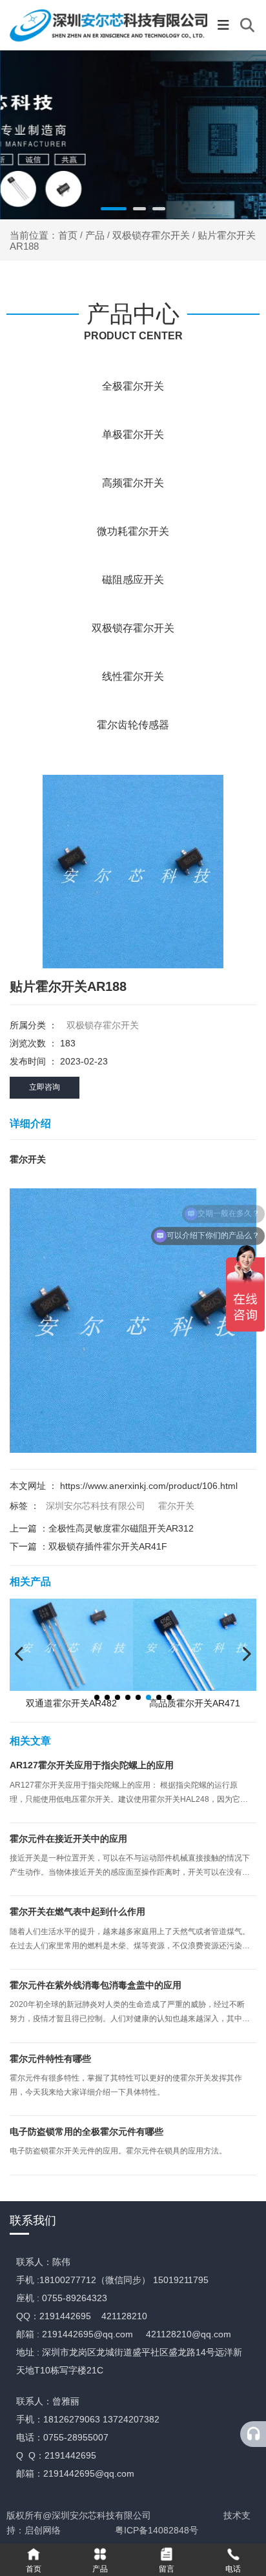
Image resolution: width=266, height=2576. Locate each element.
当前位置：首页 (45, 235)
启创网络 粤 (74, 2530)
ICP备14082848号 (161, 2530)
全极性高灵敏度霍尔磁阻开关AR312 (121, 1528)
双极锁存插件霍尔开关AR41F (108, 1546)
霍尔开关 (176, 1506)
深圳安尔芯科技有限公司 (96, 1506)
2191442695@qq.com (87, 2334)
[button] (114, 209)
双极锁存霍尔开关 (151, 235)
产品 (95, 235)
